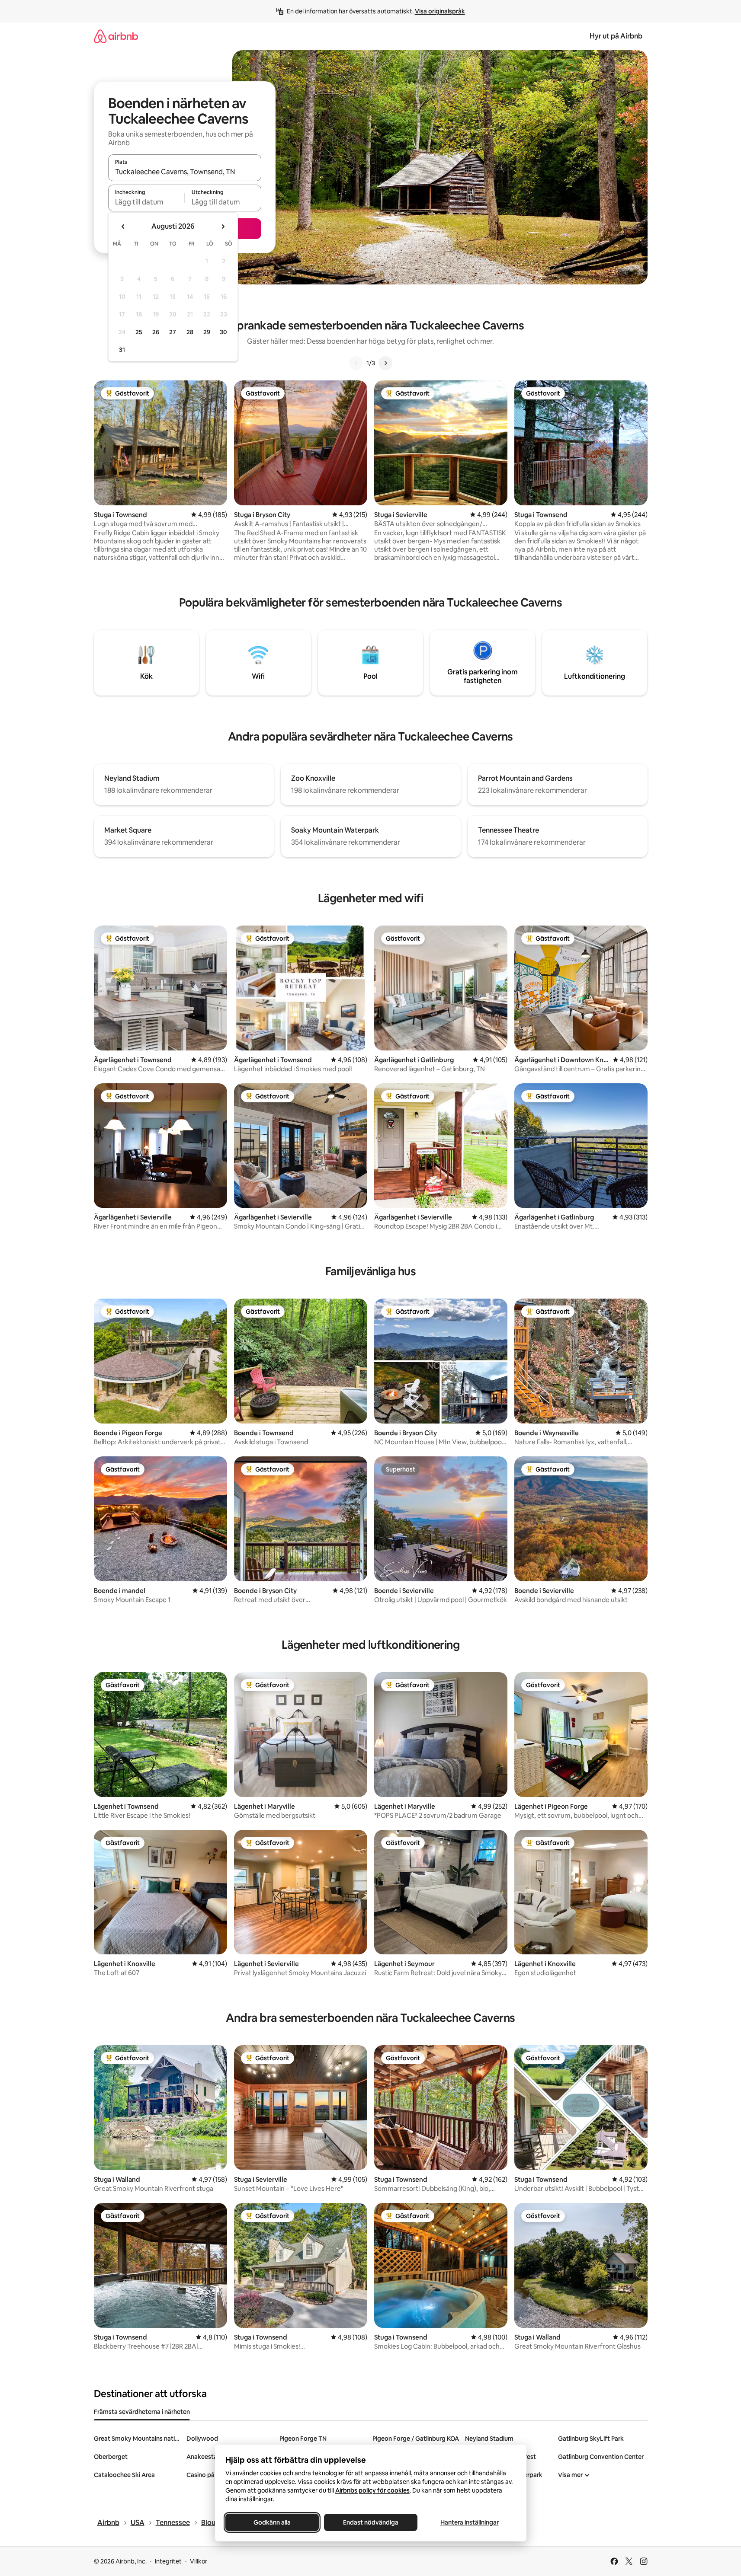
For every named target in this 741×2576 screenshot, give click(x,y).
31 (122, 350)
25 (139, 332)
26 (156, 332)
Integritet (168, 2561)
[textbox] (146, 202)
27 (173, 332)
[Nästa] (385, 363)
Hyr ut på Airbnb (616, 36)
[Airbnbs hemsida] (116, 36)
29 (207, 332)
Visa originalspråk (440, 11)
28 (190, 332)
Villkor (199, 2561)
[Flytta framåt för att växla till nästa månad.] (223, 227)
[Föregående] (356, 363)
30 (223, 332)
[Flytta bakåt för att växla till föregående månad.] (123, 227)
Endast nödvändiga (371, 2522)
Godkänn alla (272, 2522)
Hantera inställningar (469, 2522)
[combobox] (185, 172)
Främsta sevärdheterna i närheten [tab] (142, 2412)
